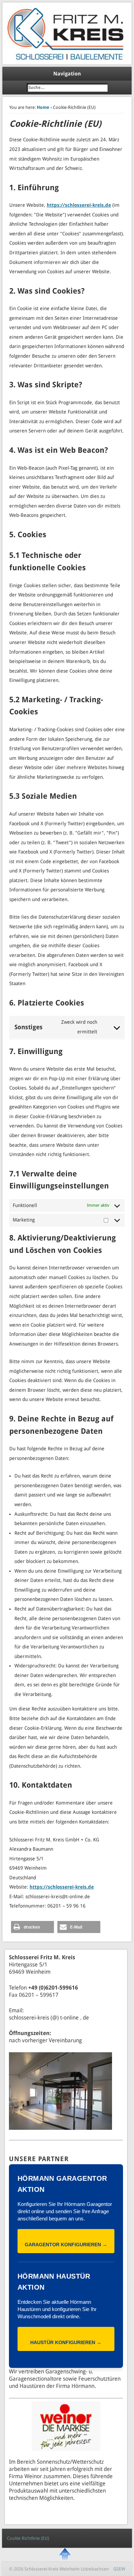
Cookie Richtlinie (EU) (28, 2538)
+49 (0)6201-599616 (53, 1988)
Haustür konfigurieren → (66, 2342)
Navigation (67, 74)
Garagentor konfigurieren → (66, 2245)
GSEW (119, 2569)
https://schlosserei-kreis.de (79, 205)
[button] (32, 1927)
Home (43, 107)
